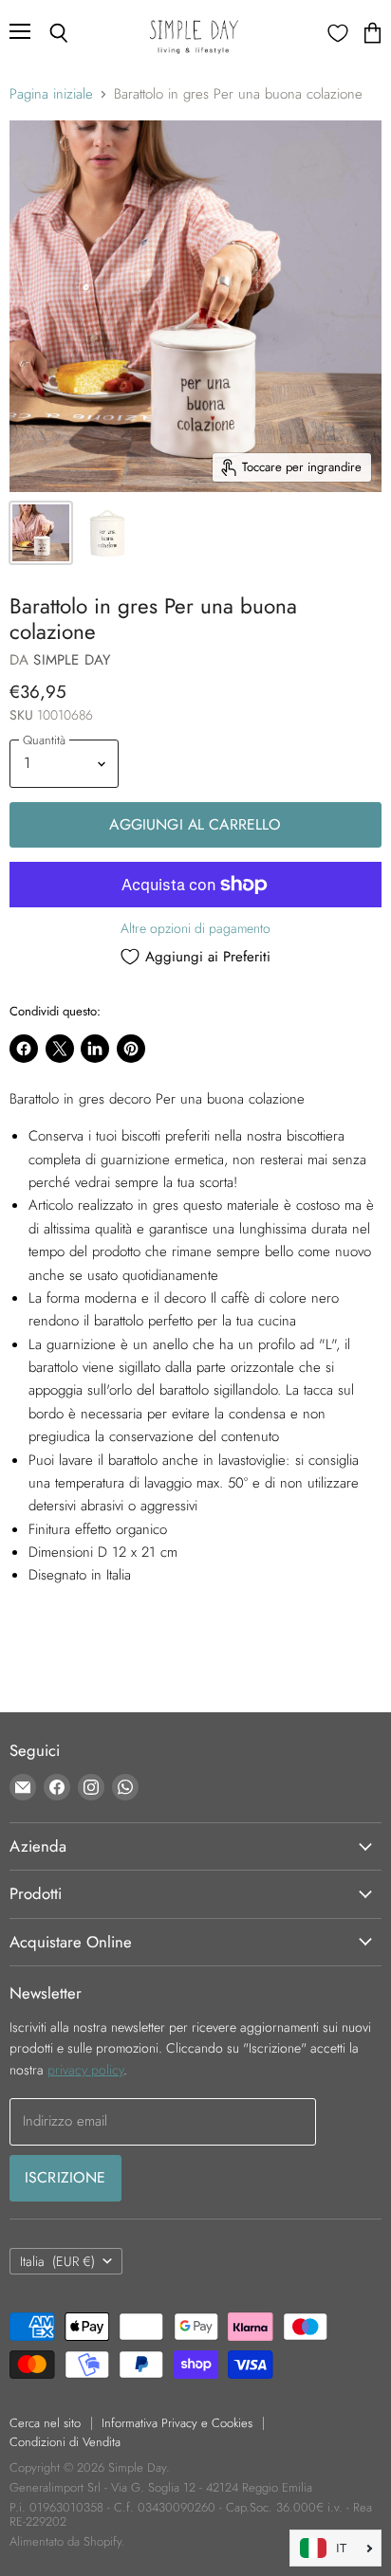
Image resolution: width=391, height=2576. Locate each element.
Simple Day (72, 660)
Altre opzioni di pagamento (195, 928)
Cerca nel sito (45, 2423)
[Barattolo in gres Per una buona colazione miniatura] (41, 533)
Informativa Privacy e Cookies (177, 2423)
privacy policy (85, 2070)
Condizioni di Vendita (65, 2442)
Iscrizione (65, 2177)
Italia (57, 2261)
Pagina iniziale (51, 94)
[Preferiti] (338, 33)
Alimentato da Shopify (65, 2541)
